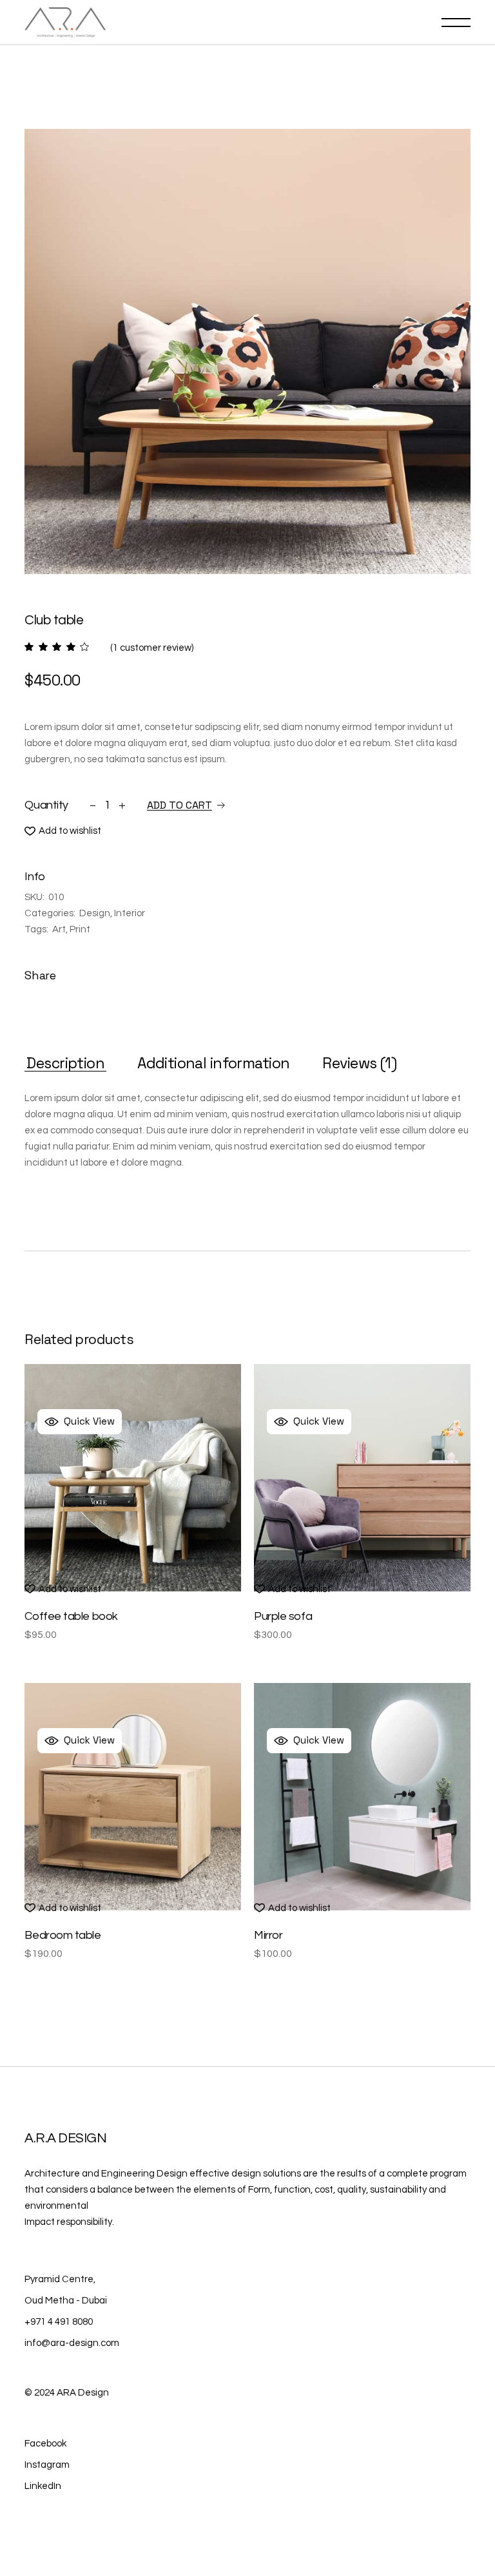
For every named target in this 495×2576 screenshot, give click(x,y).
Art (59, 929)
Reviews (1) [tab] (359, 1063)
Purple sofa (283, 1616)
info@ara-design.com (72, 2343)
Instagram (47, 2465)
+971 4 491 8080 (59, 2322)
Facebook (45, 2444)
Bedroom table (63, 1935)
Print (80, 929)
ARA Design (83, 2393)
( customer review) (152, 648)
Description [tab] (65, 1063)
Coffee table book (71, 1616)
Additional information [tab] (213, 1063)
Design (95, 913)
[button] (63, 831)
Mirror (268, 1935)
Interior (130, 913)
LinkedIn (43, 2486)
